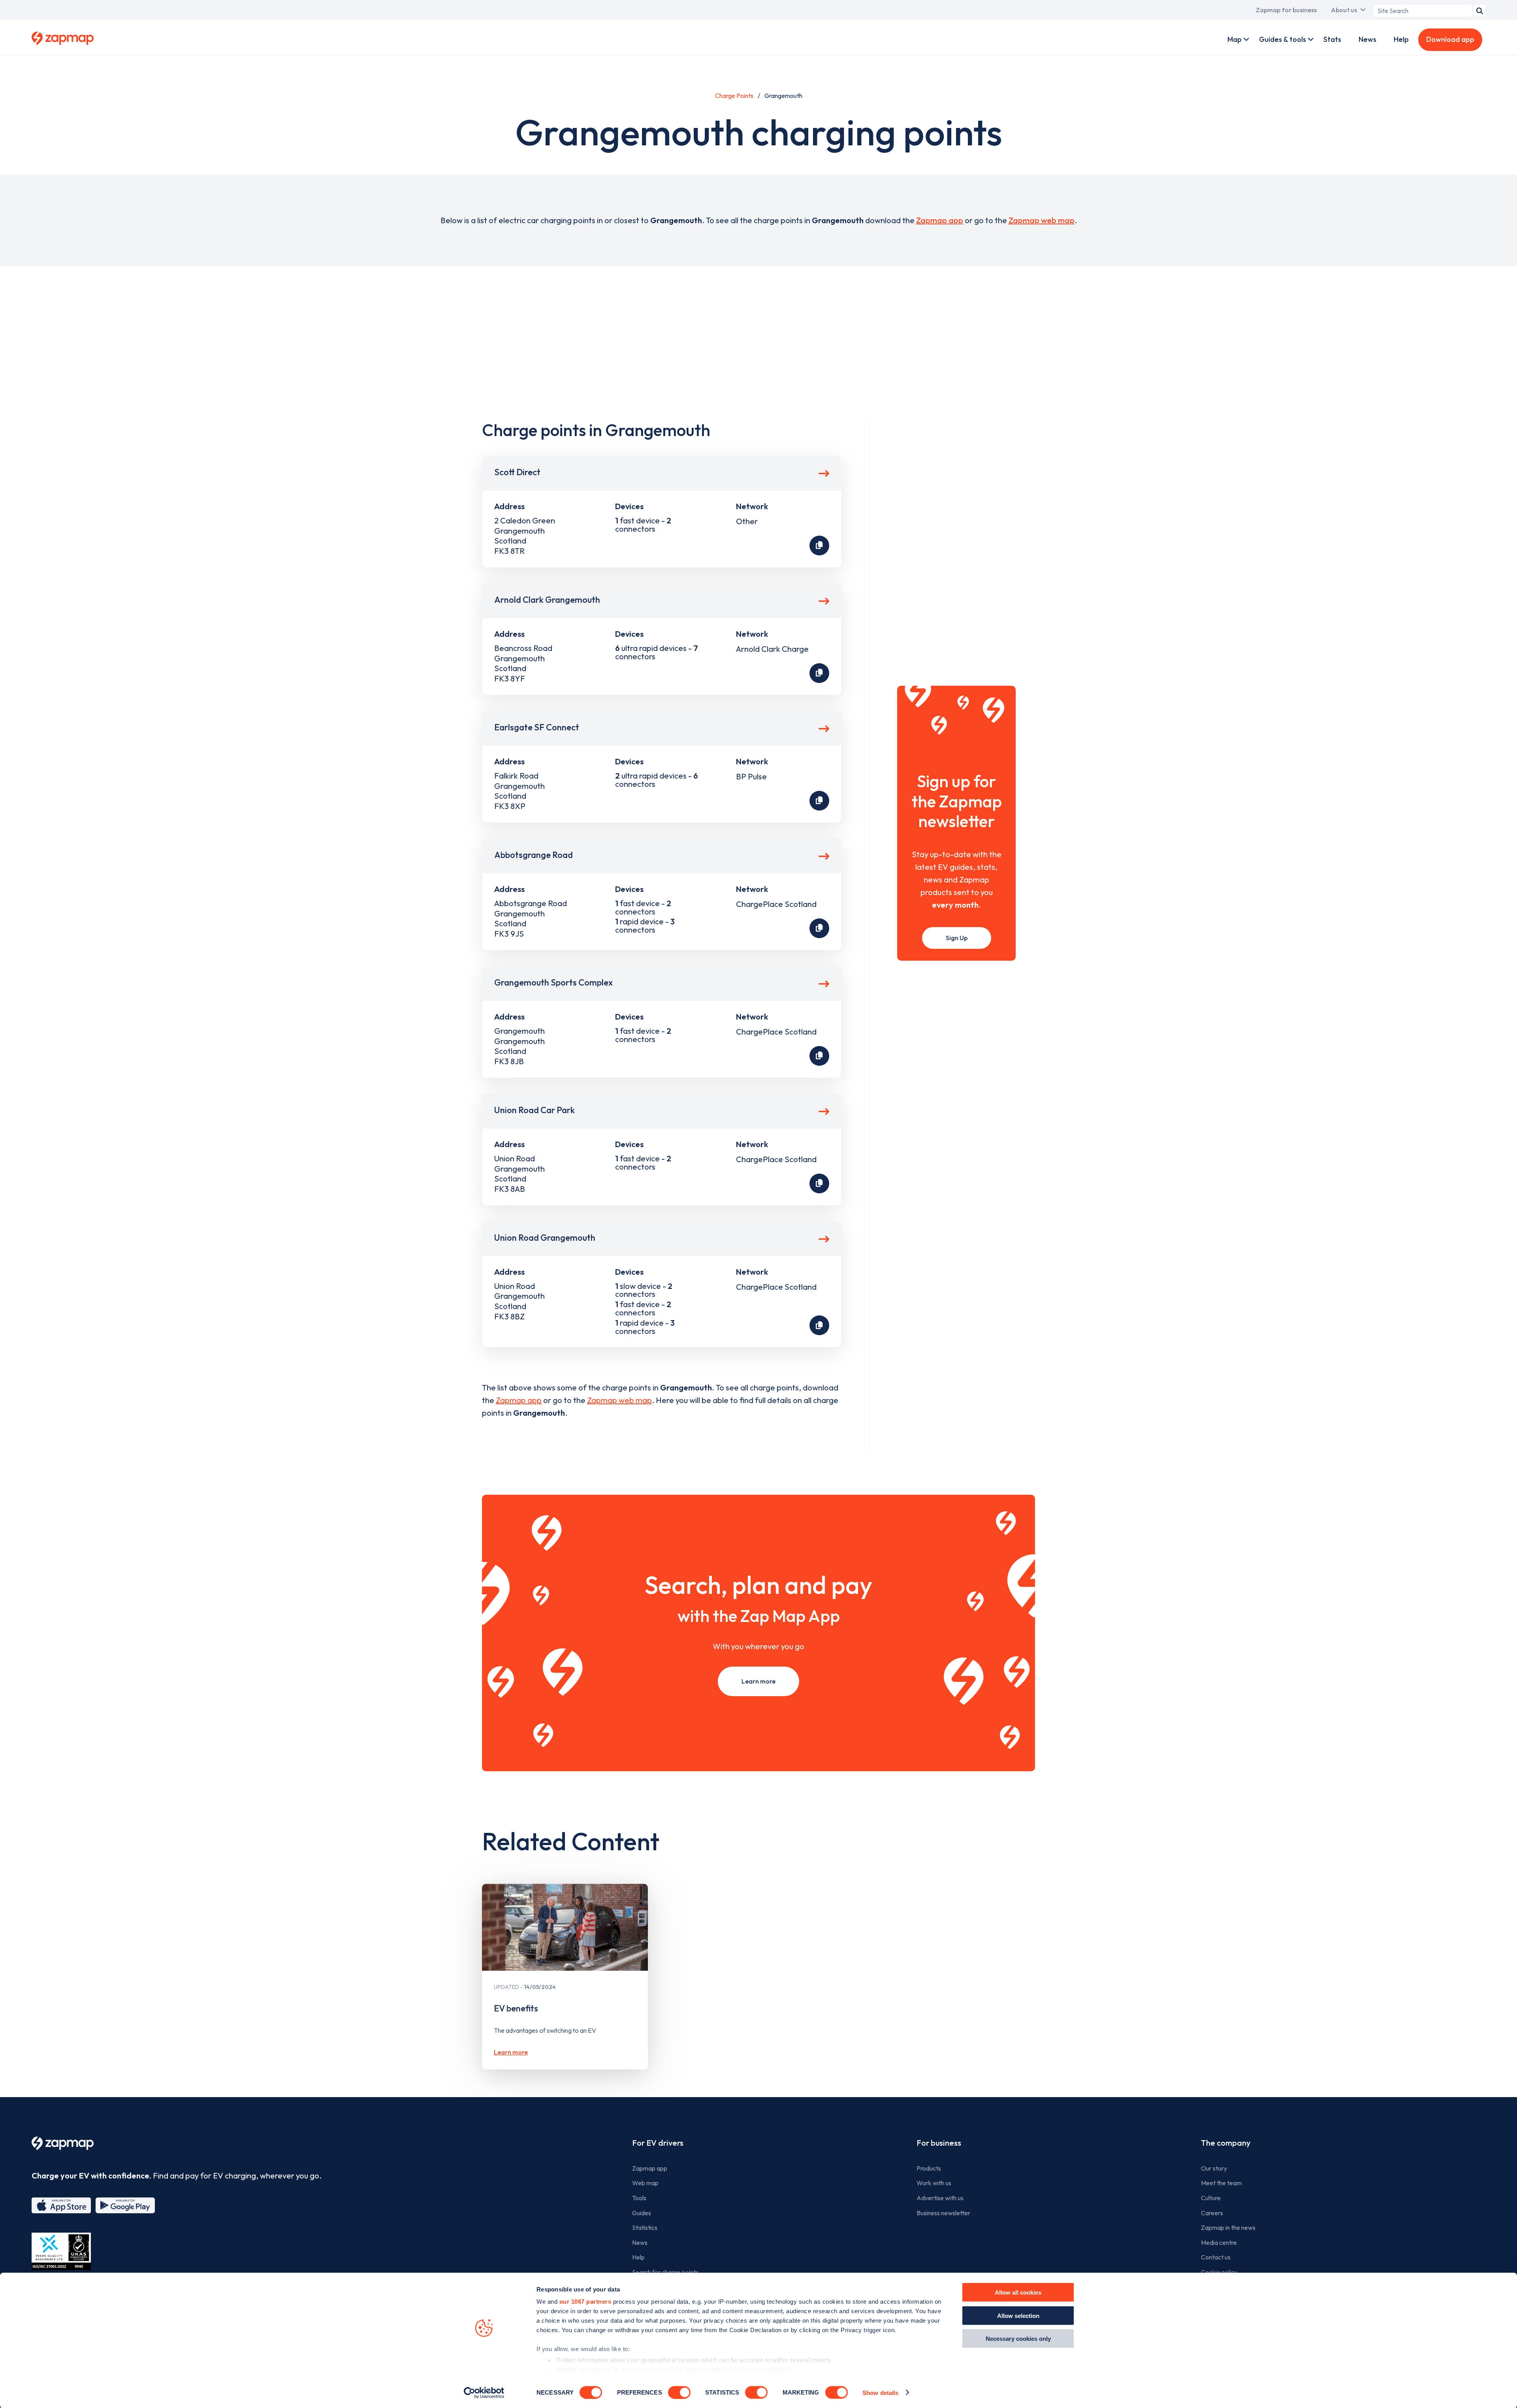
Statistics (645, 2227)
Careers (1212, 2213)
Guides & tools (1283, 39)
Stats (1332, 39)
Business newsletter (943, 2213)
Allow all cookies (1018, 2292)
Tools (639, 2198)
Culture (1211, 2198)
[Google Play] (125, 2205)
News (1367, 39)
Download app (1450, 39)
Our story (1214, 2168)
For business (939, 2143)
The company (1226, 2143)
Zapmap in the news (1228, 2227)
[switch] (679, 2392)
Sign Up (957, 938)
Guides (642, 2213)
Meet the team (1221, 2183)
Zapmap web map (1042, 220)
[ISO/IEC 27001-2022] (61, 2251)
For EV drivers (658, 2143)
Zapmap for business (1286, 10)
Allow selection (1018, 2315)
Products (929, 2168)
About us (1344, 10)
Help (1401, 39)
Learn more (758, 1681)
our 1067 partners (585, 2302)
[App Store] (61, 2205)
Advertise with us (940, 2198)
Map (1235, 39)
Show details (880, 2392)
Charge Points (734, 96)
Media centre (1219, 2242)
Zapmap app (940, 220)
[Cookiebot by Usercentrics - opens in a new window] (484, 2393)
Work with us (934, 2183)
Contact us (1216, 2257)
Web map (645, 2183)
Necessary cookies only (1018, 2339)
